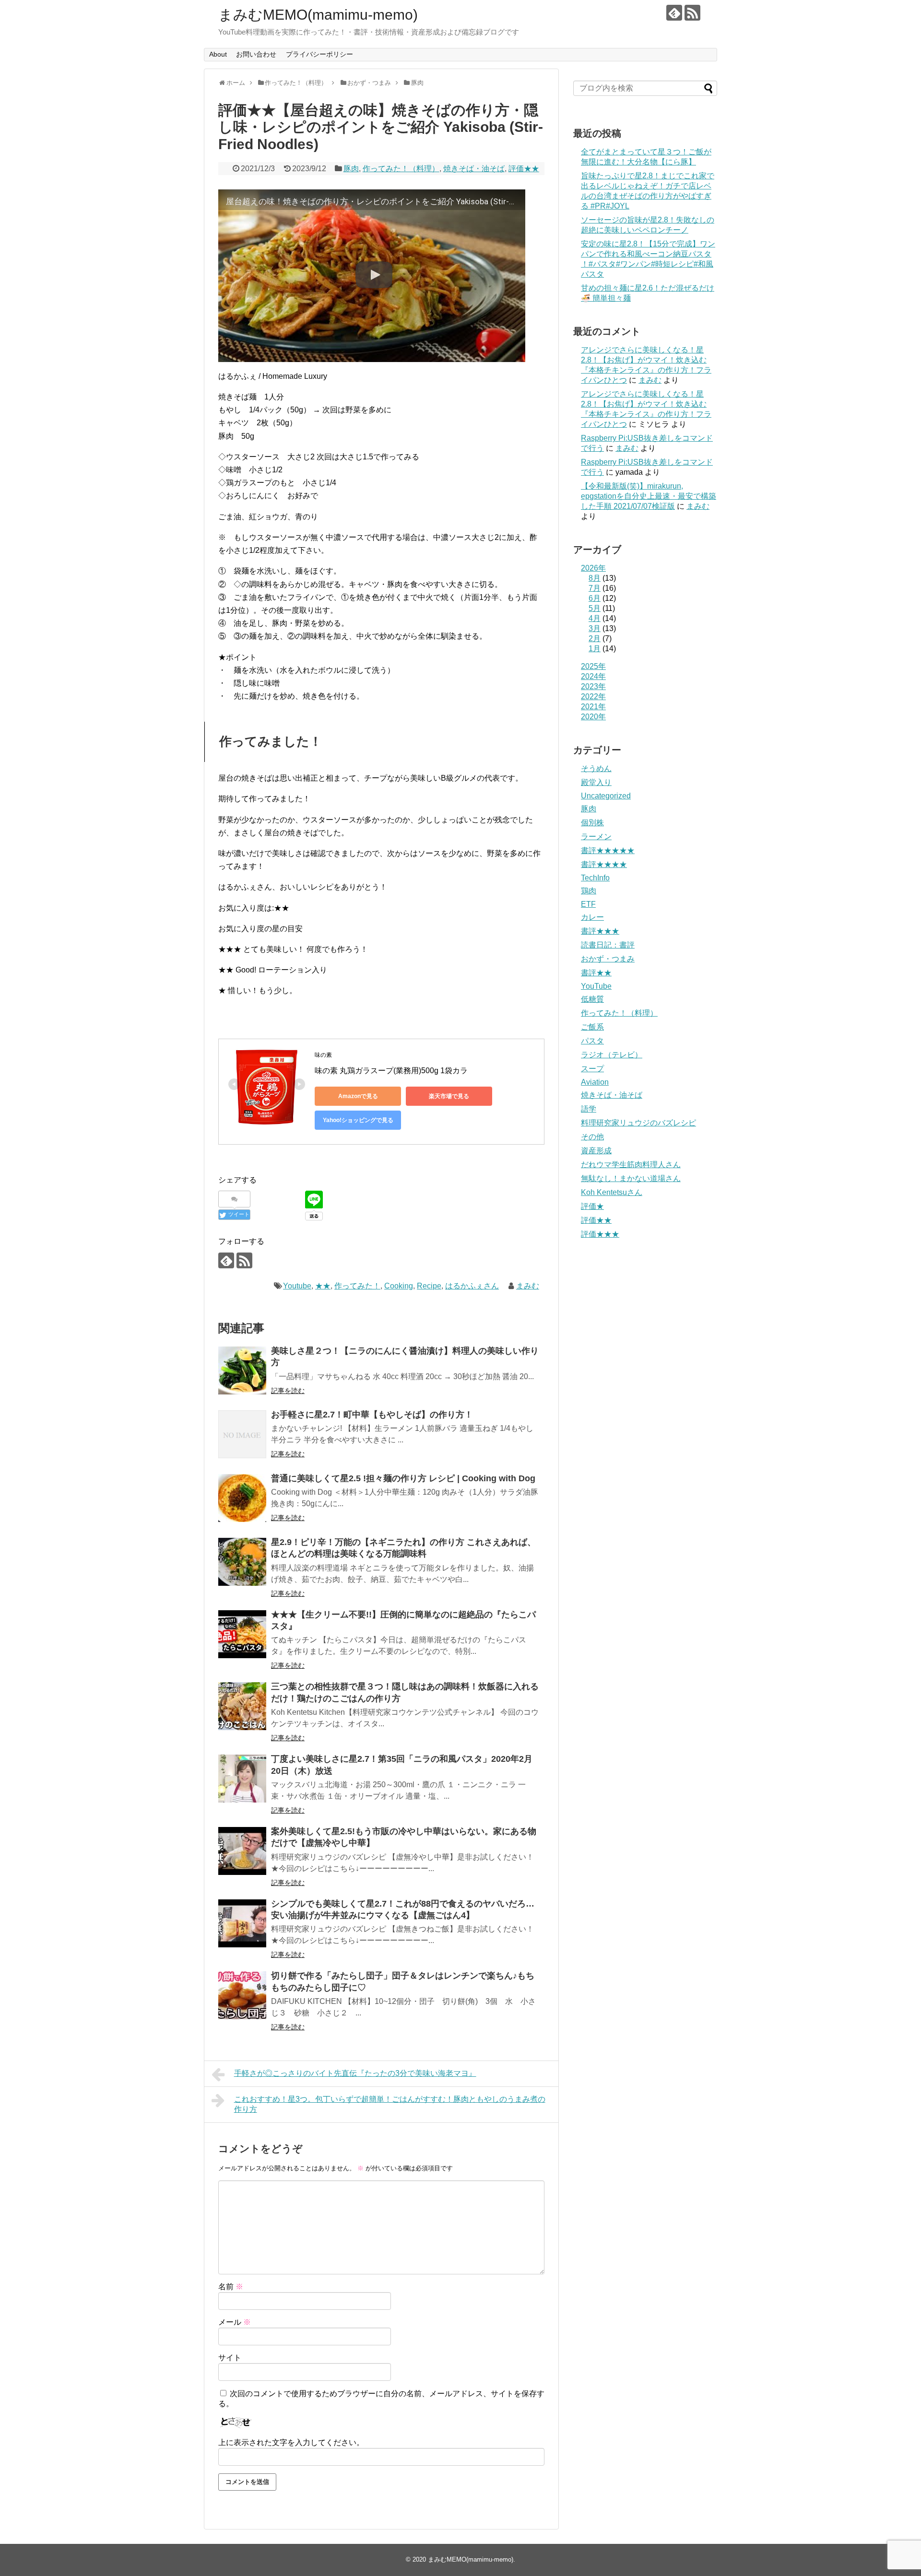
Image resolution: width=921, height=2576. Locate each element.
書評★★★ (600, 931)
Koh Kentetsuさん (612, 1192)
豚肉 (351, 169)
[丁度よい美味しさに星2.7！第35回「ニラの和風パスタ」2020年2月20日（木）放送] (242, 1779)
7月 (595, 588)
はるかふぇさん (472, 1286)
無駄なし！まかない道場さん (631, 1178)
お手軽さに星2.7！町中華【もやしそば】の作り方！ (372, 1415)
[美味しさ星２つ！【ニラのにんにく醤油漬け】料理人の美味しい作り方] (242, 1370)
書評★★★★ (604, 864)
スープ (592, 1069)
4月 (595, 618)
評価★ (592, 1206)
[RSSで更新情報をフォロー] (692, 13)
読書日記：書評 (608, 945)
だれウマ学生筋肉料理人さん (631, 1165)
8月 (595, 578)
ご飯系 (592, 1027)
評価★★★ (600, 1234)
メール (235, 2322)
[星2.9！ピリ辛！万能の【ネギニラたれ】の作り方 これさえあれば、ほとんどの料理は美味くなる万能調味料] (242, 1562)
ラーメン (596, 837)
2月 (595, 638)
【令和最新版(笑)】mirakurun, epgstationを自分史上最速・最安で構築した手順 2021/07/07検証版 (649, 496)
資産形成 (596, 1151)
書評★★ (596, 973)
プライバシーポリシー (319, 54)
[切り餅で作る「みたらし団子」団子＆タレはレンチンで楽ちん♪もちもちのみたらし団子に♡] (242, 1995)
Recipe (429, 1286)
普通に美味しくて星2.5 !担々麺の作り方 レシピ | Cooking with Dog (403, 1478)
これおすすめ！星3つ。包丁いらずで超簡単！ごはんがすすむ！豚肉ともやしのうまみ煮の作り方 (390, 2104)
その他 (592, 1137)
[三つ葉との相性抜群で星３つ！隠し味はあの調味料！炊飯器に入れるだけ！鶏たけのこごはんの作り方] (242, 1706)
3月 (595, 628)
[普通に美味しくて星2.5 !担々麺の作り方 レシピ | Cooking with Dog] (242, 1498)
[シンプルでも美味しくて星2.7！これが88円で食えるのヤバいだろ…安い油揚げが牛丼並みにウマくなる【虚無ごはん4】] (242, 1923)
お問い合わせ (256, 54)
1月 (595, 649)
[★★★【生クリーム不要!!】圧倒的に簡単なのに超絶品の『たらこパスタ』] (242, 1634)
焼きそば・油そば (474, 169)
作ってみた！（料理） (401, 169)
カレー (592, 917)
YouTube (596, 986)
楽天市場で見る (449, 1096)
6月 (595, 598)
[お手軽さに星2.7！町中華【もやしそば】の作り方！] (242, 1434)
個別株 (592, 823)
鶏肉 (589, 891)
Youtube (297, 1286)
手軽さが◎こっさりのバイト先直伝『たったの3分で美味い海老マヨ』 (355, 2073)
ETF (588, 904)
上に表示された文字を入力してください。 (291, 2442)
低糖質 (592, 999)
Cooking (399, 1286)
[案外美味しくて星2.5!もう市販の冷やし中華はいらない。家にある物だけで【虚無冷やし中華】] (242, 1851)
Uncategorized (606, 796)
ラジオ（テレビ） (612, 1055)
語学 (589, 1109)
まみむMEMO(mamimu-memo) (318, 15)
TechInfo (595, 878)
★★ (323, 1286)
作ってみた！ (357, 1286)
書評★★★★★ (608, 850)
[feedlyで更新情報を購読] (674, 13)
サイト (230, 2358)
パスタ (592, 1041)
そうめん (596, 768)
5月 (595, 608)
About (218, 54)
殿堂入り (596, 782)
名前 (231, 2287)
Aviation (595, 1082)
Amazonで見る (358, 1096)
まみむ (528, 1286)
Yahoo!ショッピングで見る (358, 1120)
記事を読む (288, 1391)
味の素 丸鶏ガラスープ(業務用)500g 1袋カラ (391, 1071)
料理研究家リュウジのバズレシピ (638, 1123)
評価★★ (524, 169)
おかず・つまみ (608, 959)
